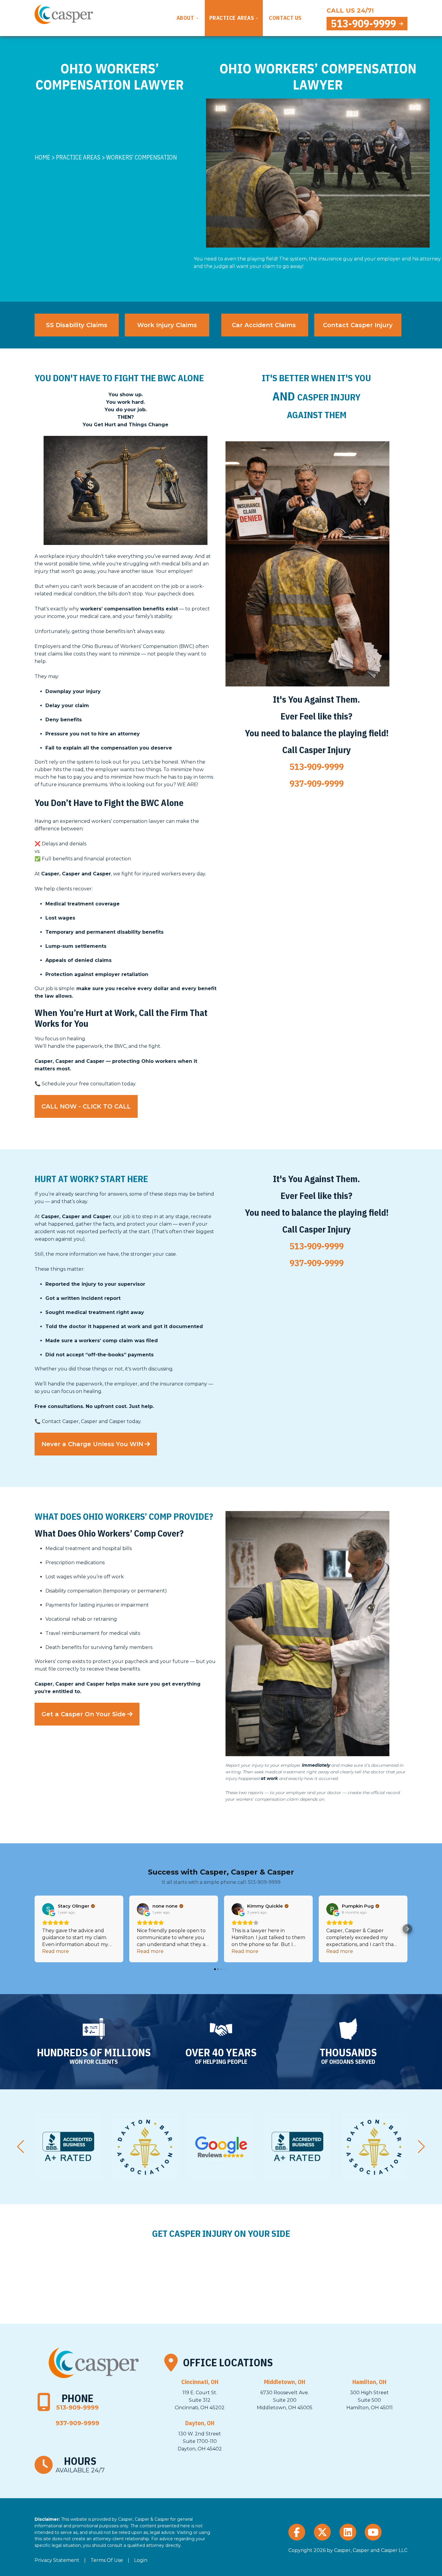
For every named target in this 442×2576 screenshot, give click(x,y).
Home (42, 157)
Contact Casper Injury (358, 325)
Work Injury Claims (167, 325)
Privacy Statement (57, 2560)
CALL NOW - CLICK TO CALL (86, 1106)
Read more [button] (55, 1951)
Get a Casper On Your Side (84, 1714)
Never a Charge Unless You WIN (92, 1444)
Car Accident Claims (265, 325)
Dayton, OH (200, 2423)
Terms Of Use (107, 2560)
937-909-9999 (317, 783)
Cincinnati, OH (200, 2382)
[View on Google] (48, 1909)
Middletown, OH (285, 2382)
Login (141, 2560)
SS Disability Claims (77, 325)
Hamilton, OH (369, 2382)
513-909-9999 (364, 24)
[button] (35, 1929)
